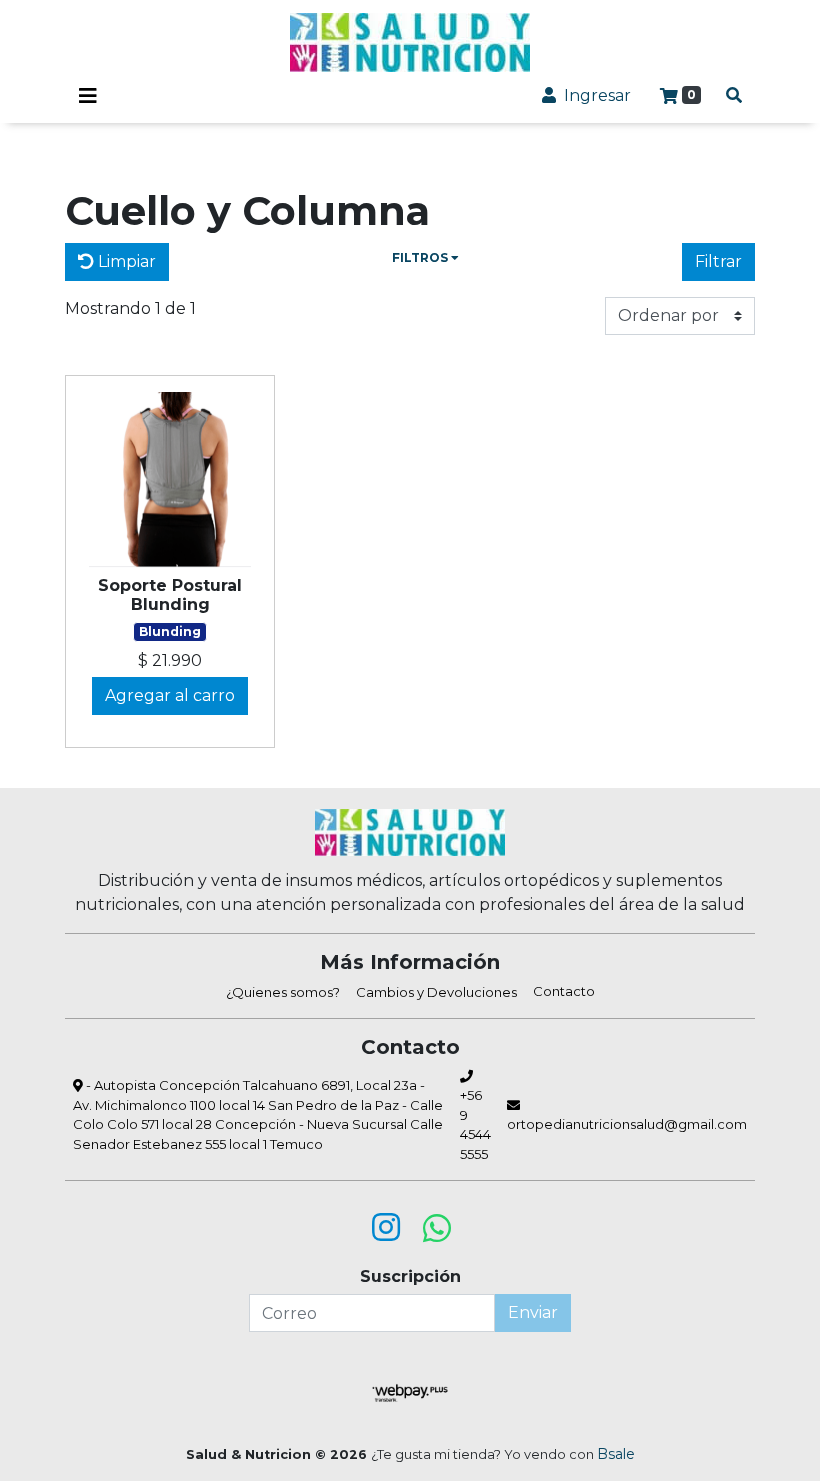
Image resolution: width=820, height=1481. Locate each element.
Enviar (533, 1312)
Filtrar (718, 261)
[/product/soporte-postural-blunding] (170, 480)
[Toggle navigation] (88, 96)
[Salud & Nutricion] (410, 42)
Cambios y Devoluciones (436, 992)
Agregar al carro (170, 695)
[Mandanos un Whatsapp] (437, 1228)
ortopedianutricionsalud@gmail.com (627, 1124)
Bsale (616, 1454)
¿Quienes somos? (283, 992)
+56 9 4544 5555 (475, 1124)
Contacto (564, 991)
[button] (425, 262)
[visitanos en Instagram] (386, 1228)
